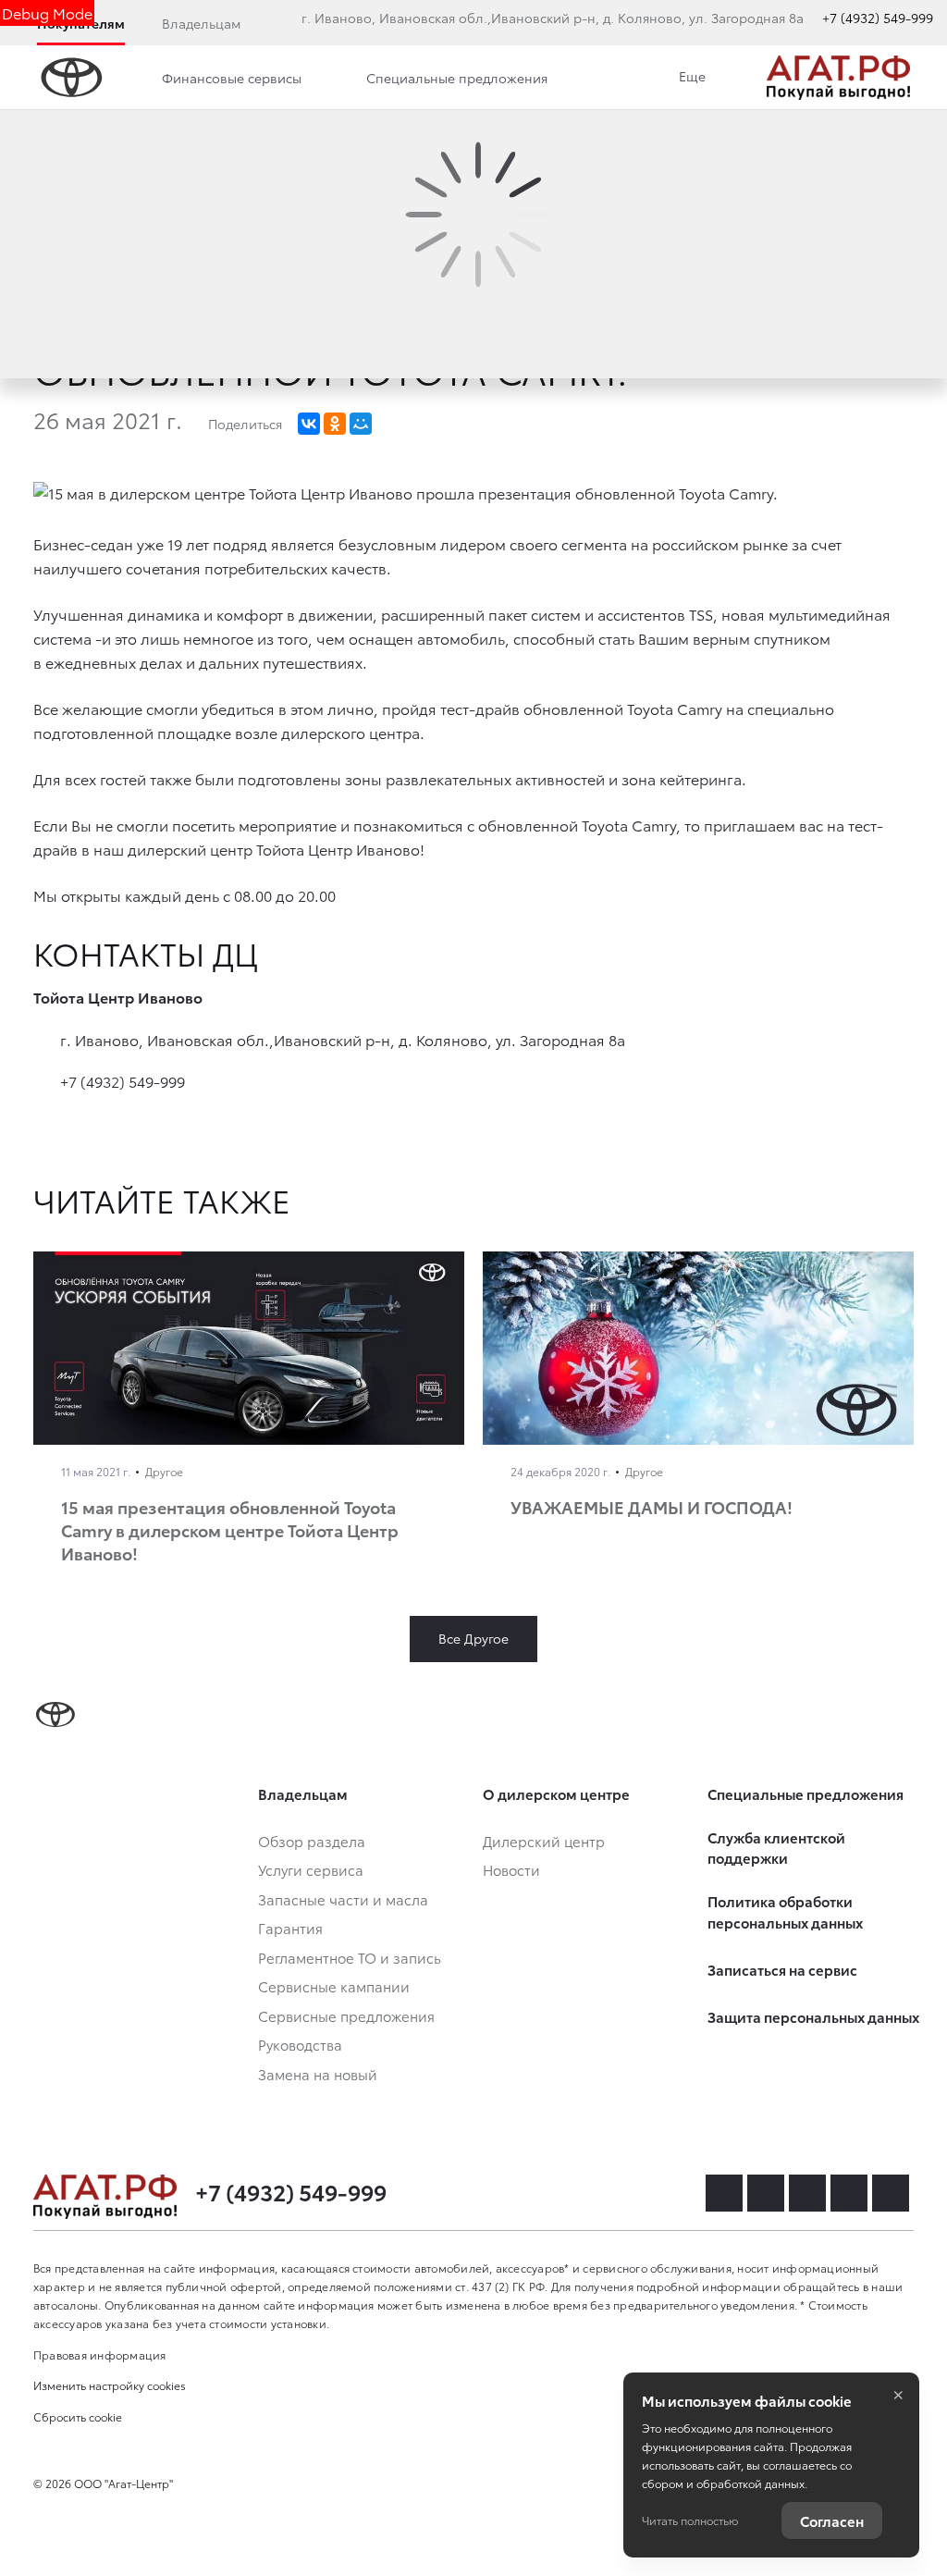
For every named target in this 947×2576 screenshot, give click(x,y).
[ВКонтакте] (309, 424)
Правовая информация (100, 2354)
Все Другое (473, 1638)
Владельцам (201, 23)
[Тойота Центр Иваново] (838, 78)
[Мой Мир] (361, 424)
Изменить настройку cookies (110, 2385)
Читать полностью (690, 2520)
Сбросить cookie (78, 2416)
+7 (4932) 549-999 (878, 18)
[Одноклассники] (335, 424)
